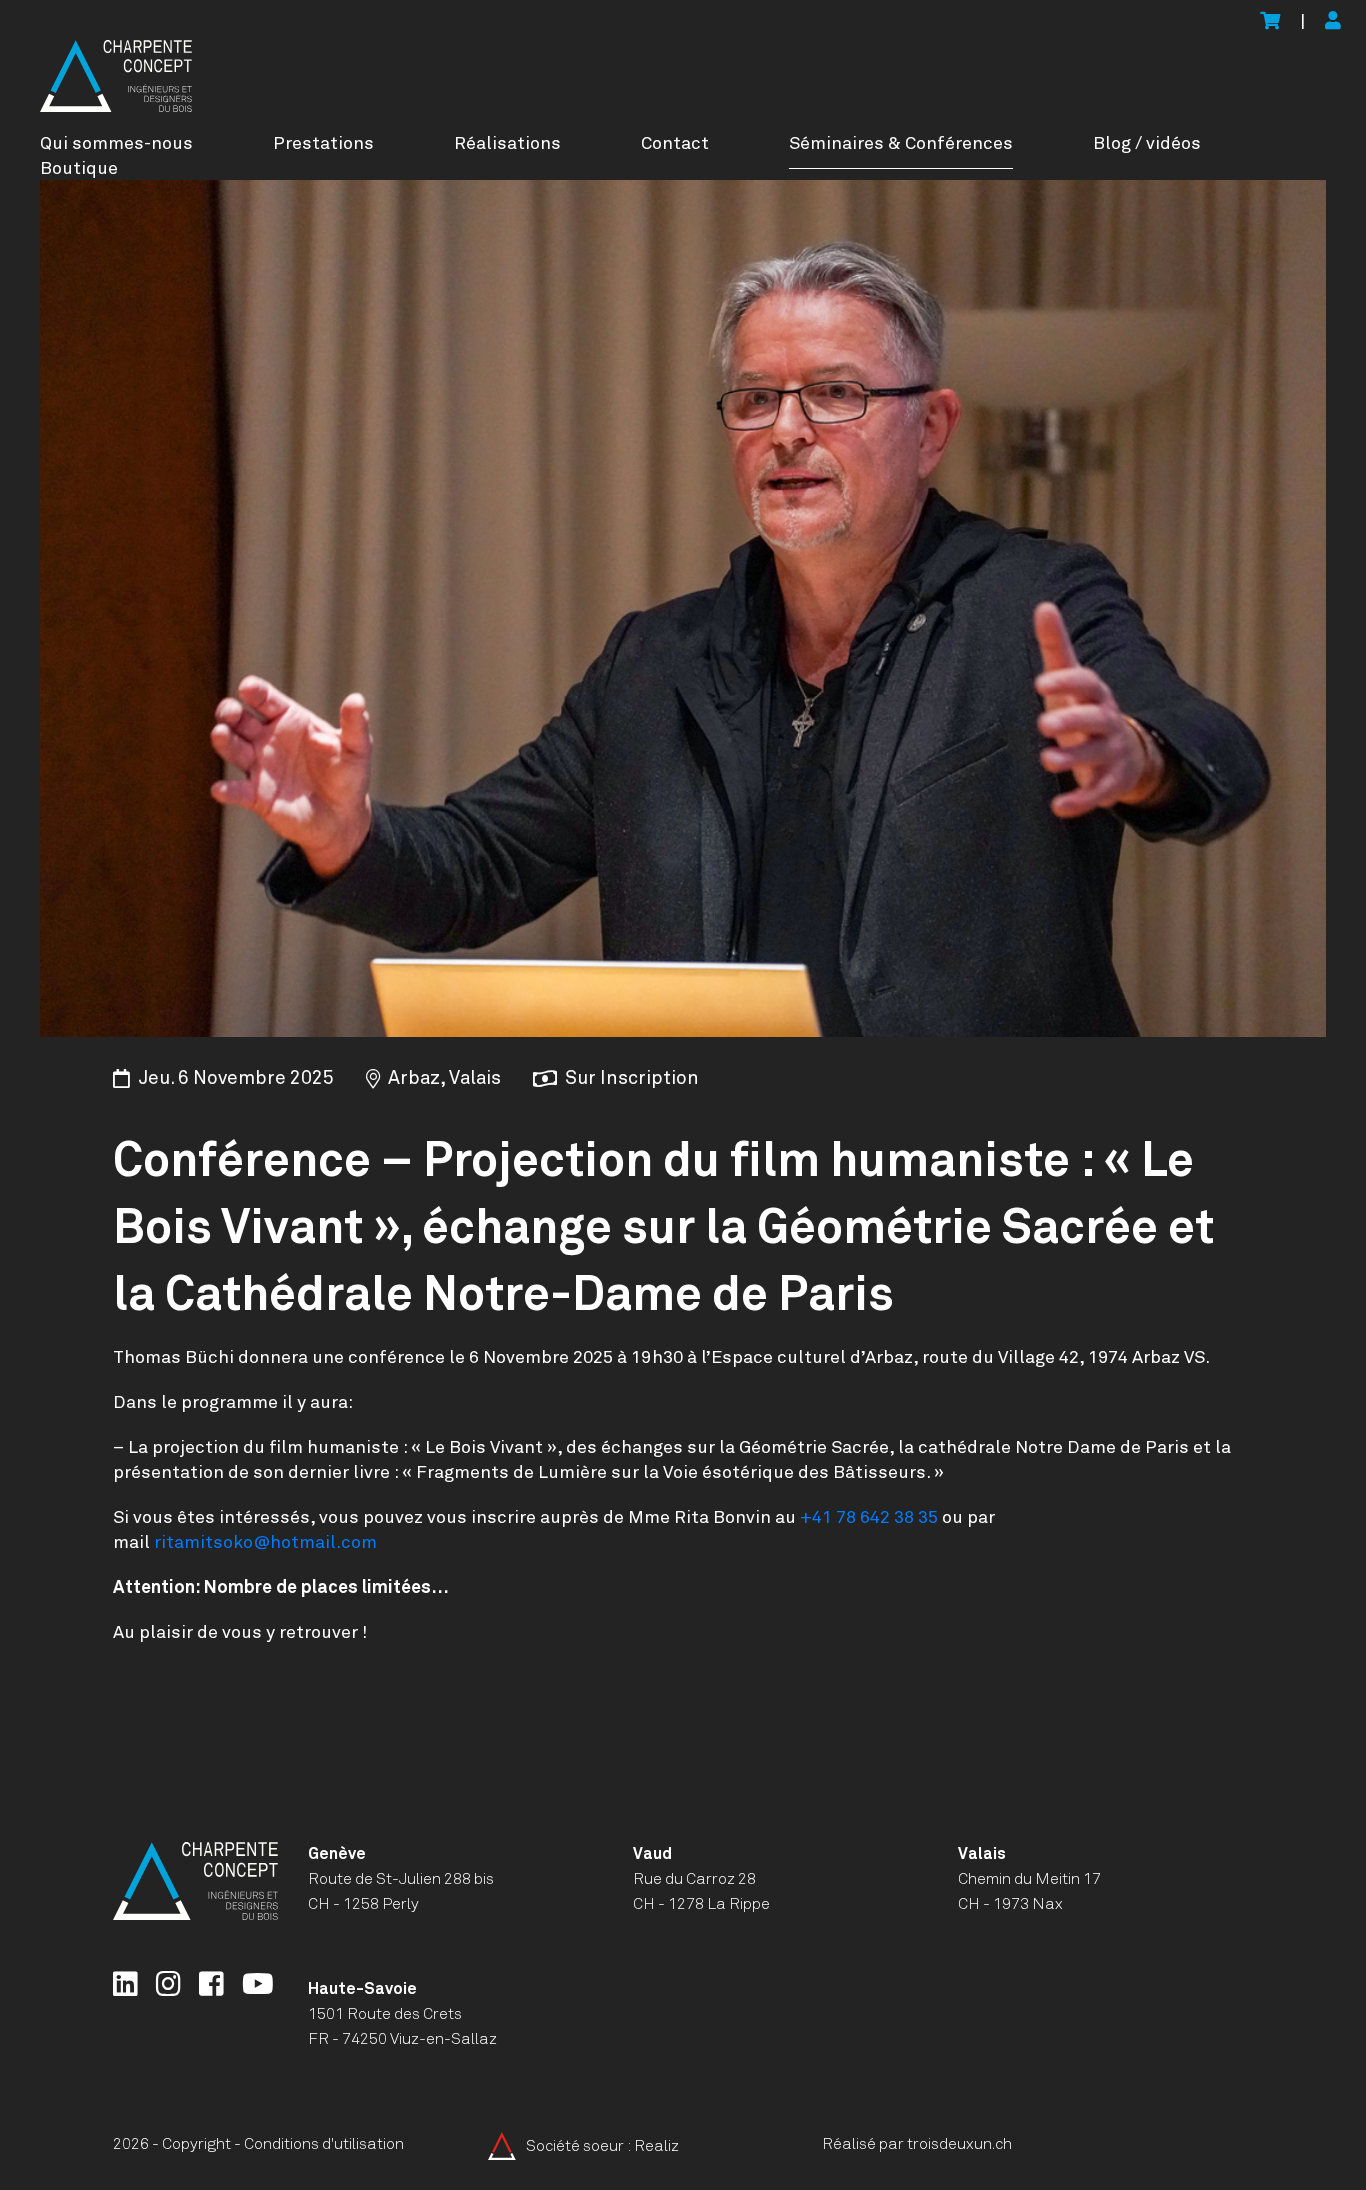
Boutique (79, 169)
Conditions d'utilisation (324, 2144)
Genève (337, 1854)
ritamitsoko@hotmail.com (265, 1543)
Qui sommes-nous (116, 144)
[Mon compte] (1333, 22)
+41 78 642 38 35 (869, 1518)
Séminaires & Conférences (901, 144)
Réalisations (507, 144)
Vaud (652, 1854)
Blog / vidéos (1147, 144)
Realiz (656, 2146)
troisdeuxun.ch (961, 2144)
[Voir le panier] (1270, 22)
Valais (982, 1854)
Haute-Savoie (362, 1989)
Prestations (323, 144)
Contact (675, 144)
